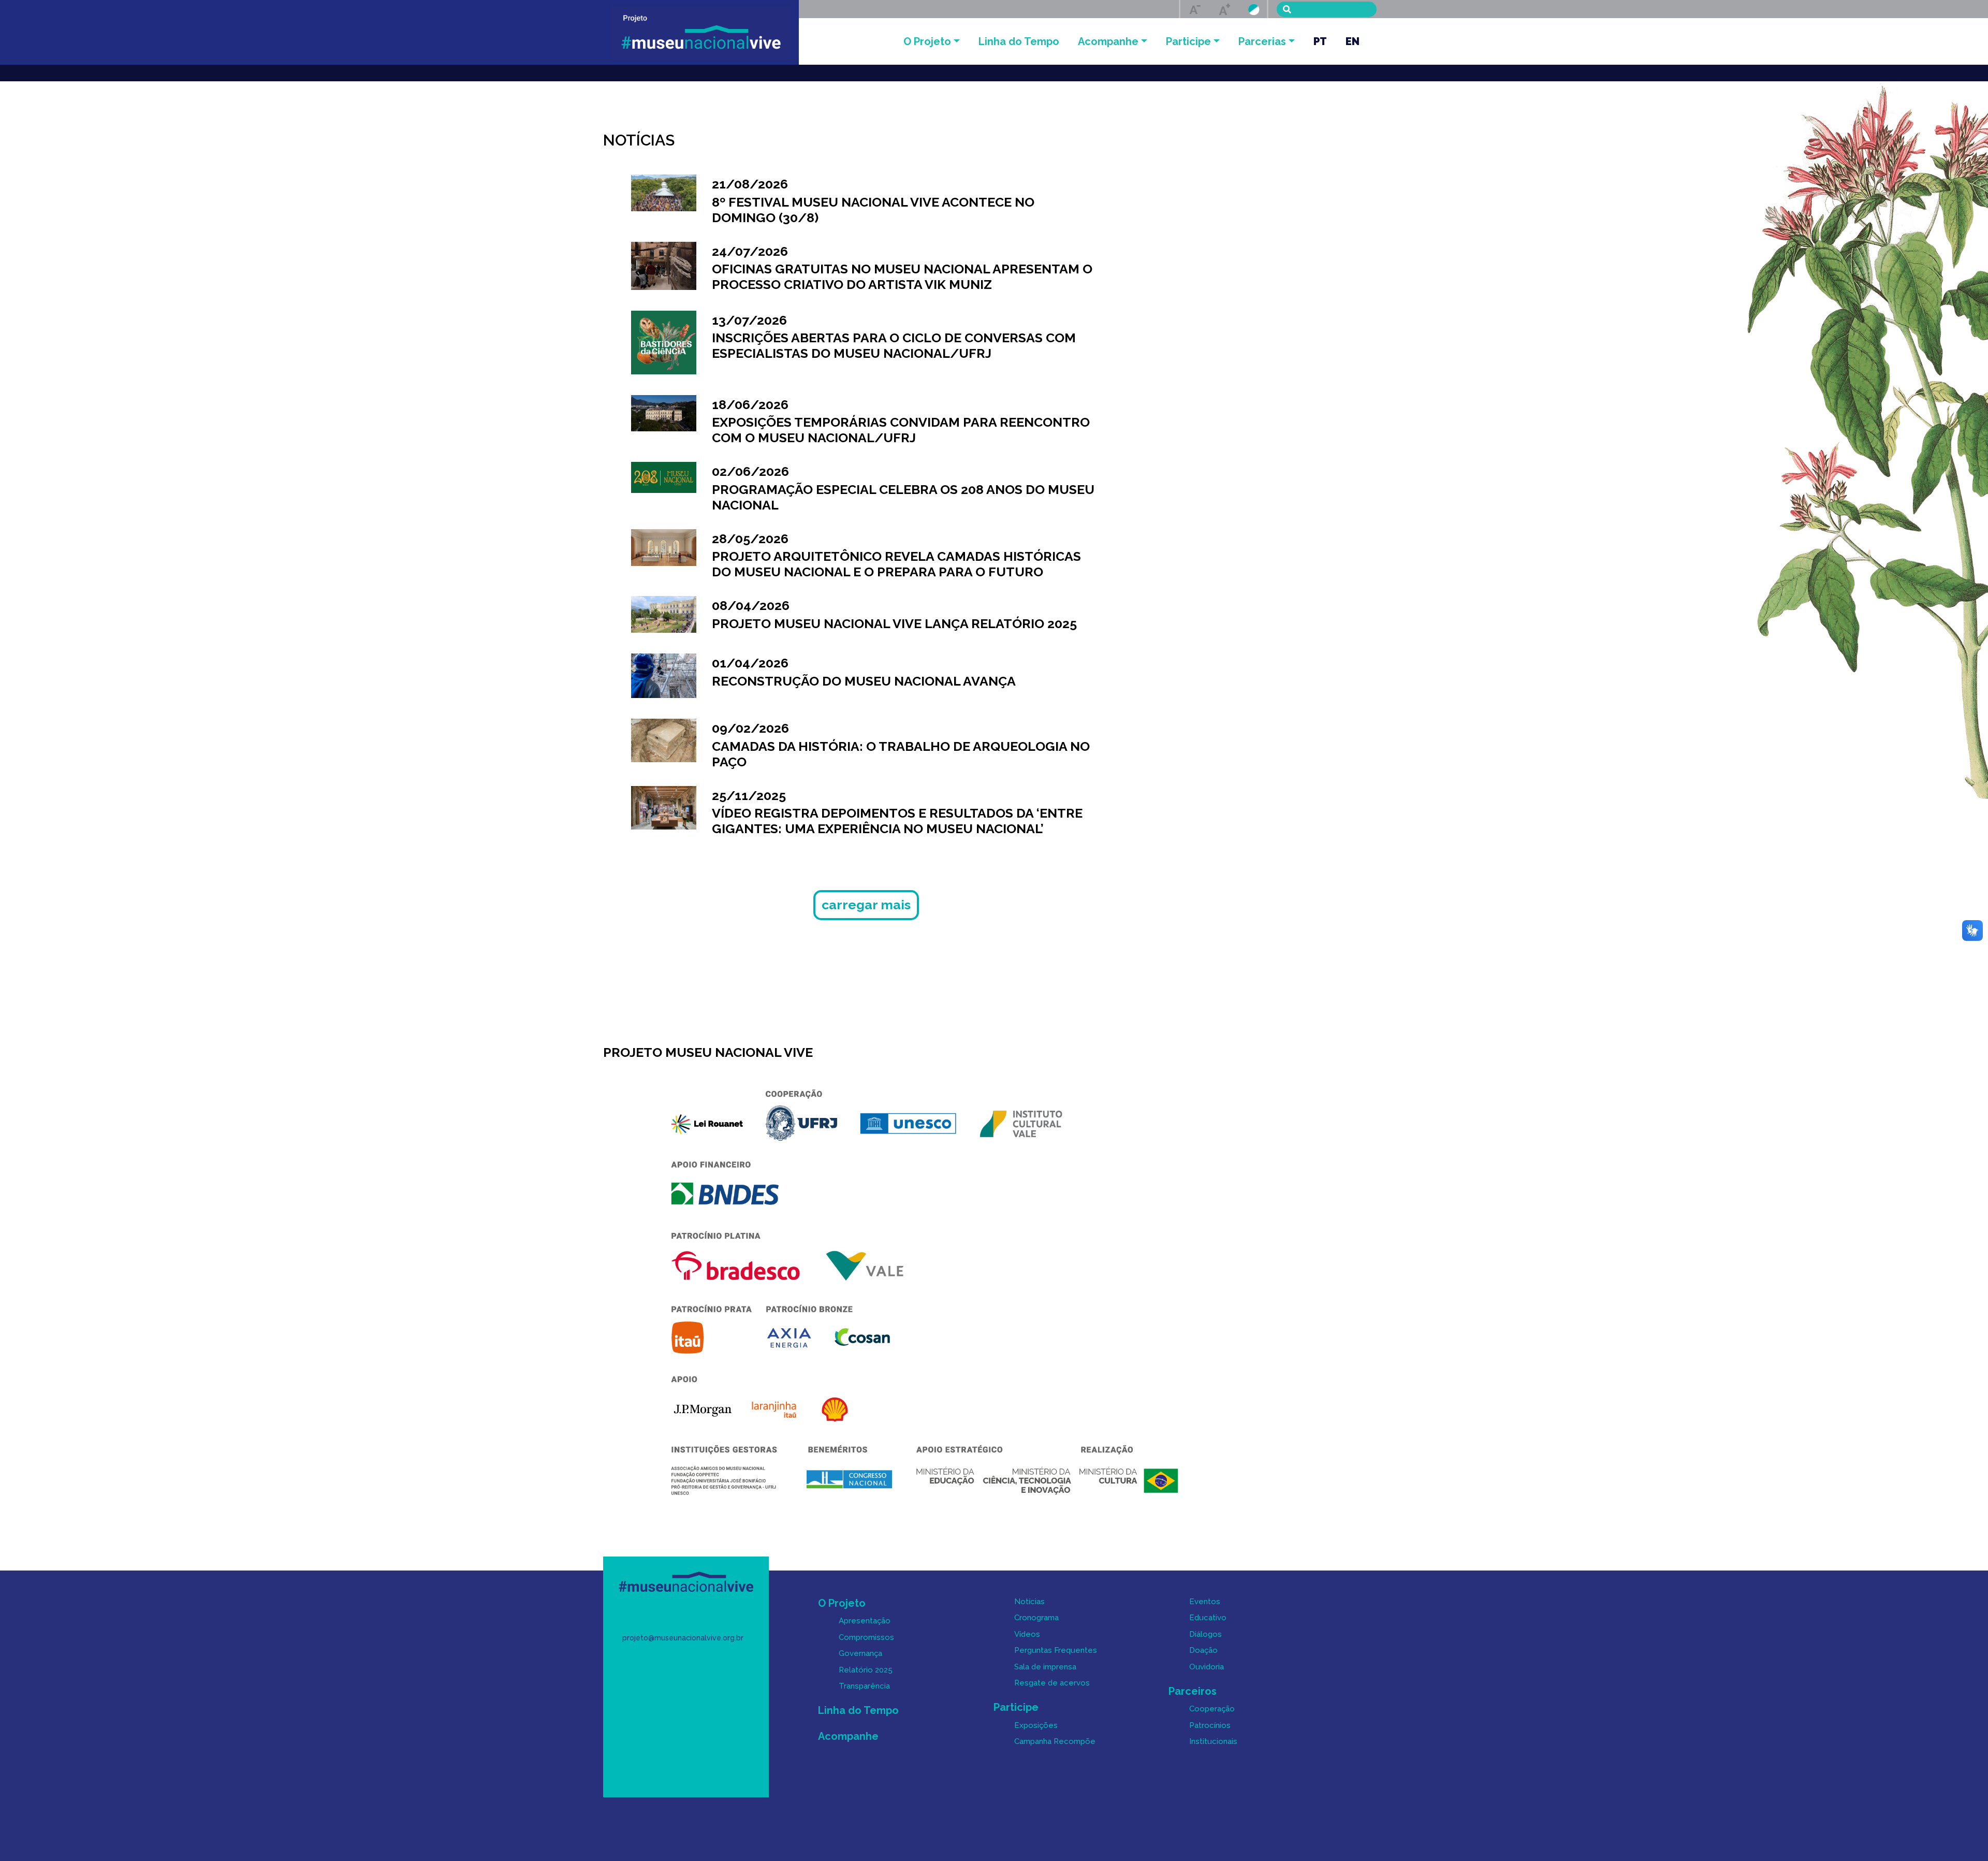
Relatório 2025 (866, 1670)
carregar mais (866, 905)
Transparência (864, 1686)
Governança (860, 1653)
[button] (932, 41)
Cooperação (1212, 1709)
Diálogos (1205, 1634)
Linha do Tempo (1019, 41)
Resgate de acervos (1052, 1683)
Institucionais (1213, 1741)
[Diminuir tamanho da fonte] (1195, 9)
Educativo (1208, 1618)
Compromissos (866, 1637)
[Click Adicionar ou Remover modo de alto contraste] (1254, 9)
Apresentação (865, 1621)
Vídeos (1027, 1634)
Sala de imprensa (1045, 1667)
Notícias (1029, 1602)
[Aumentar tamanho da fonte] (1224, 9)
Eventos (1205, 1602)
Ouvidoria (1207, 1667)
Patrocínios (1210, 1725)
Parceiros (1193, 1691)
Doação (1203, 1650)
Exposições (1036, 1725)
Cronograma (1036, 1618)
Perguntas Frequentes (1056, 1650)
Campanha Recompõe (1055, 1741)
